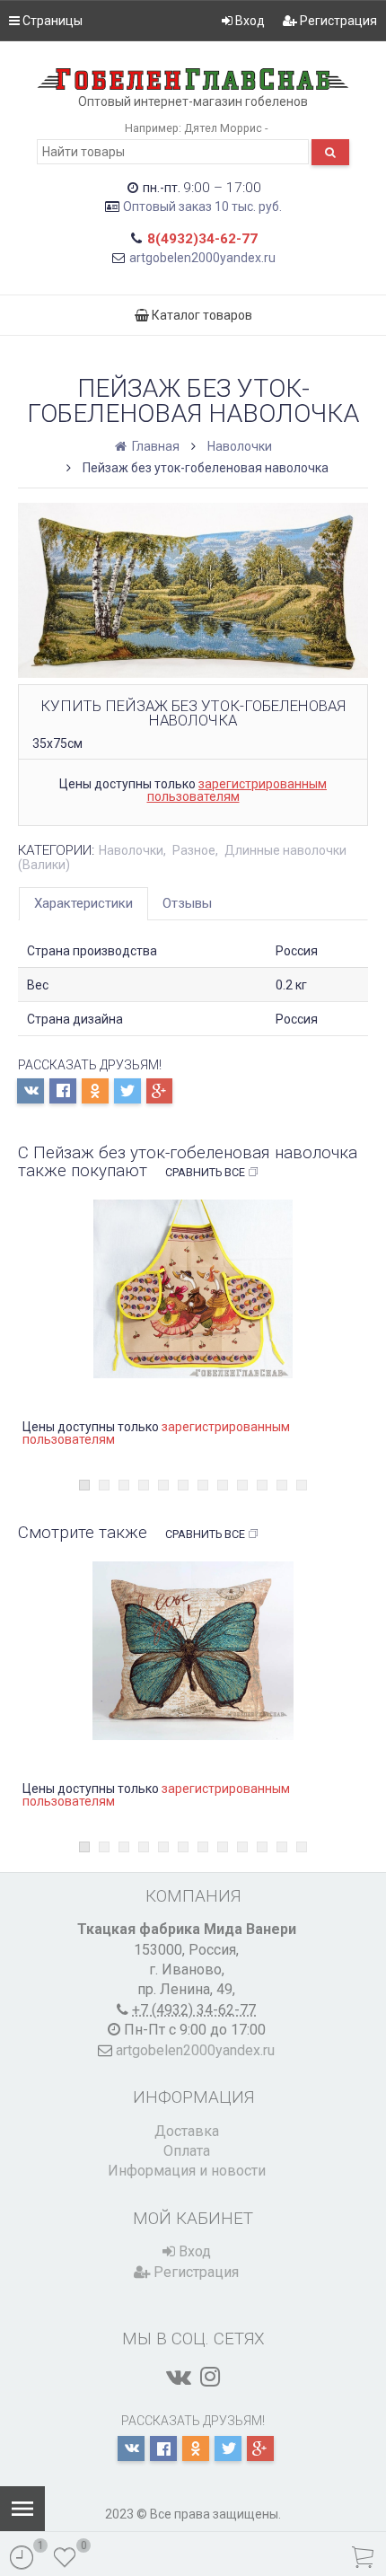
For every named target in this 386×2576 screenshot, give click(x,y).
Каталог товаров (201, 315)
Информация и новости (187, 2171)
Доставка (187, 2131)
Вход (249, 21)
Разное (194, 850)
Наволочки (240, 446)
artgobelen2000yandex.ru (202, 258)
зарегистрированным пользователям (237, 790)
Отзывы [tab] (187, 903)
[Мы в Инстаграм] (210, 2377)
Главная (154, 446)
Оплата (187, 2151)
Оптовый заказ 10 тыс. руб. (202, 207)
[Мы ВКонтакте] (179, 2377)
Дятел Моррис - (226, 128)
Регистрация (337, 21)
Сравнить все (205, 1172)
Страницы (51, 21)
